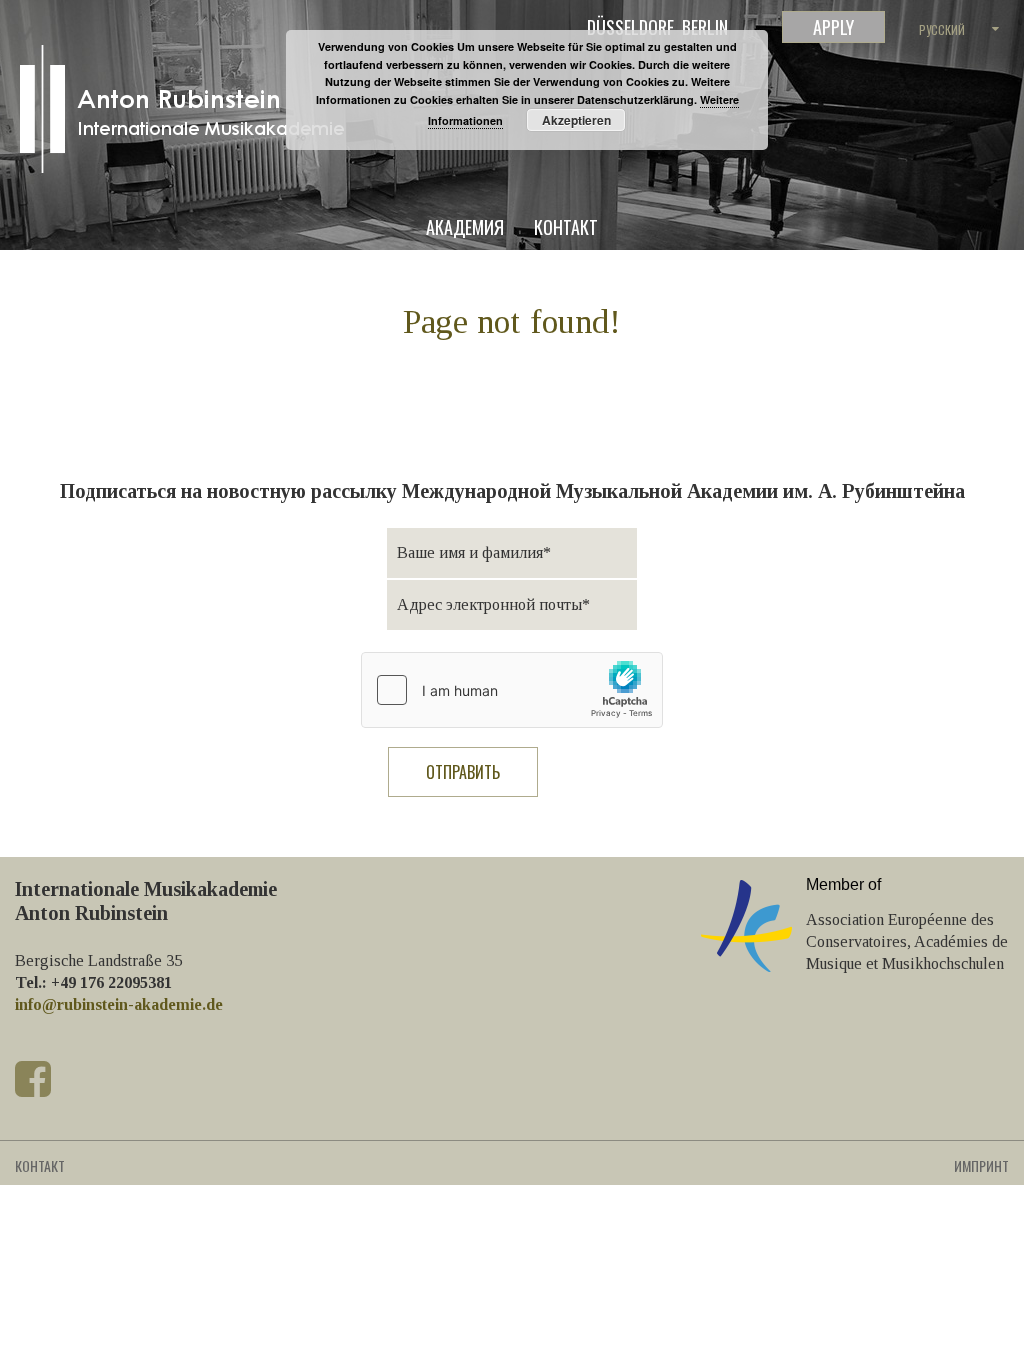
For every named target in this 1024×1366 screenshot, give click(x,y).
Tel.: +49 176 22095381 (93, 982)
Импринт (981, 1165)
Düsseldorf (630, 27)
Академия (465, 228)
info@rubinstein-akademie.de (119, 1004)
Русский (942, 29)
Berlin (705, 27)
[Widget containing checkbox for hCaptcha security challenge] (512, 690)
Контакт (566, 228)
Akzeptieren (576, 120)
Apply (833, 27)
